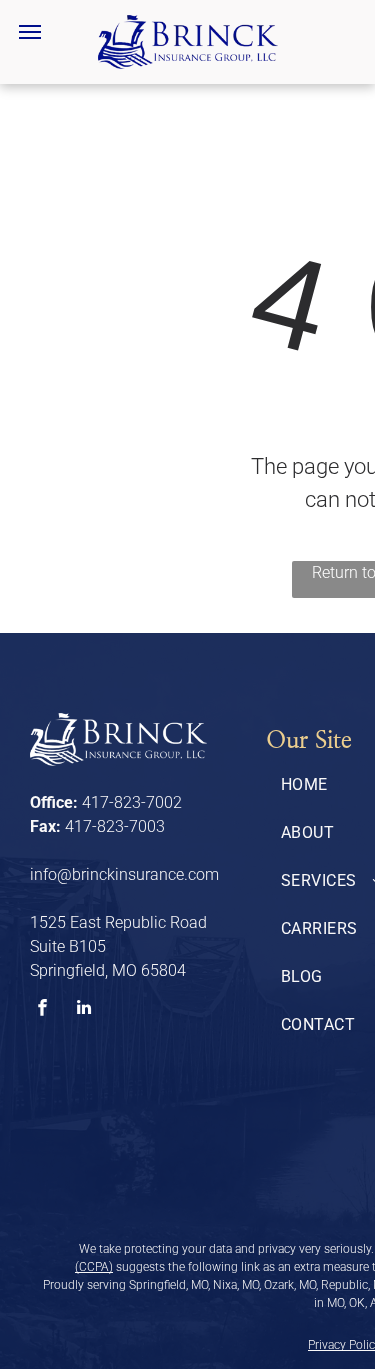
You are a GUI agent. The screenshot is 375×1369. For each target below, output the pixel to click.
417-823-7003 (115, 826)
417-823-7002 (132, 802)
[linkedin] (83, 1010)
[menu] (30, 32)
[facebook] (42, 1010)
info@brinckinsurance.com (124, 874)
